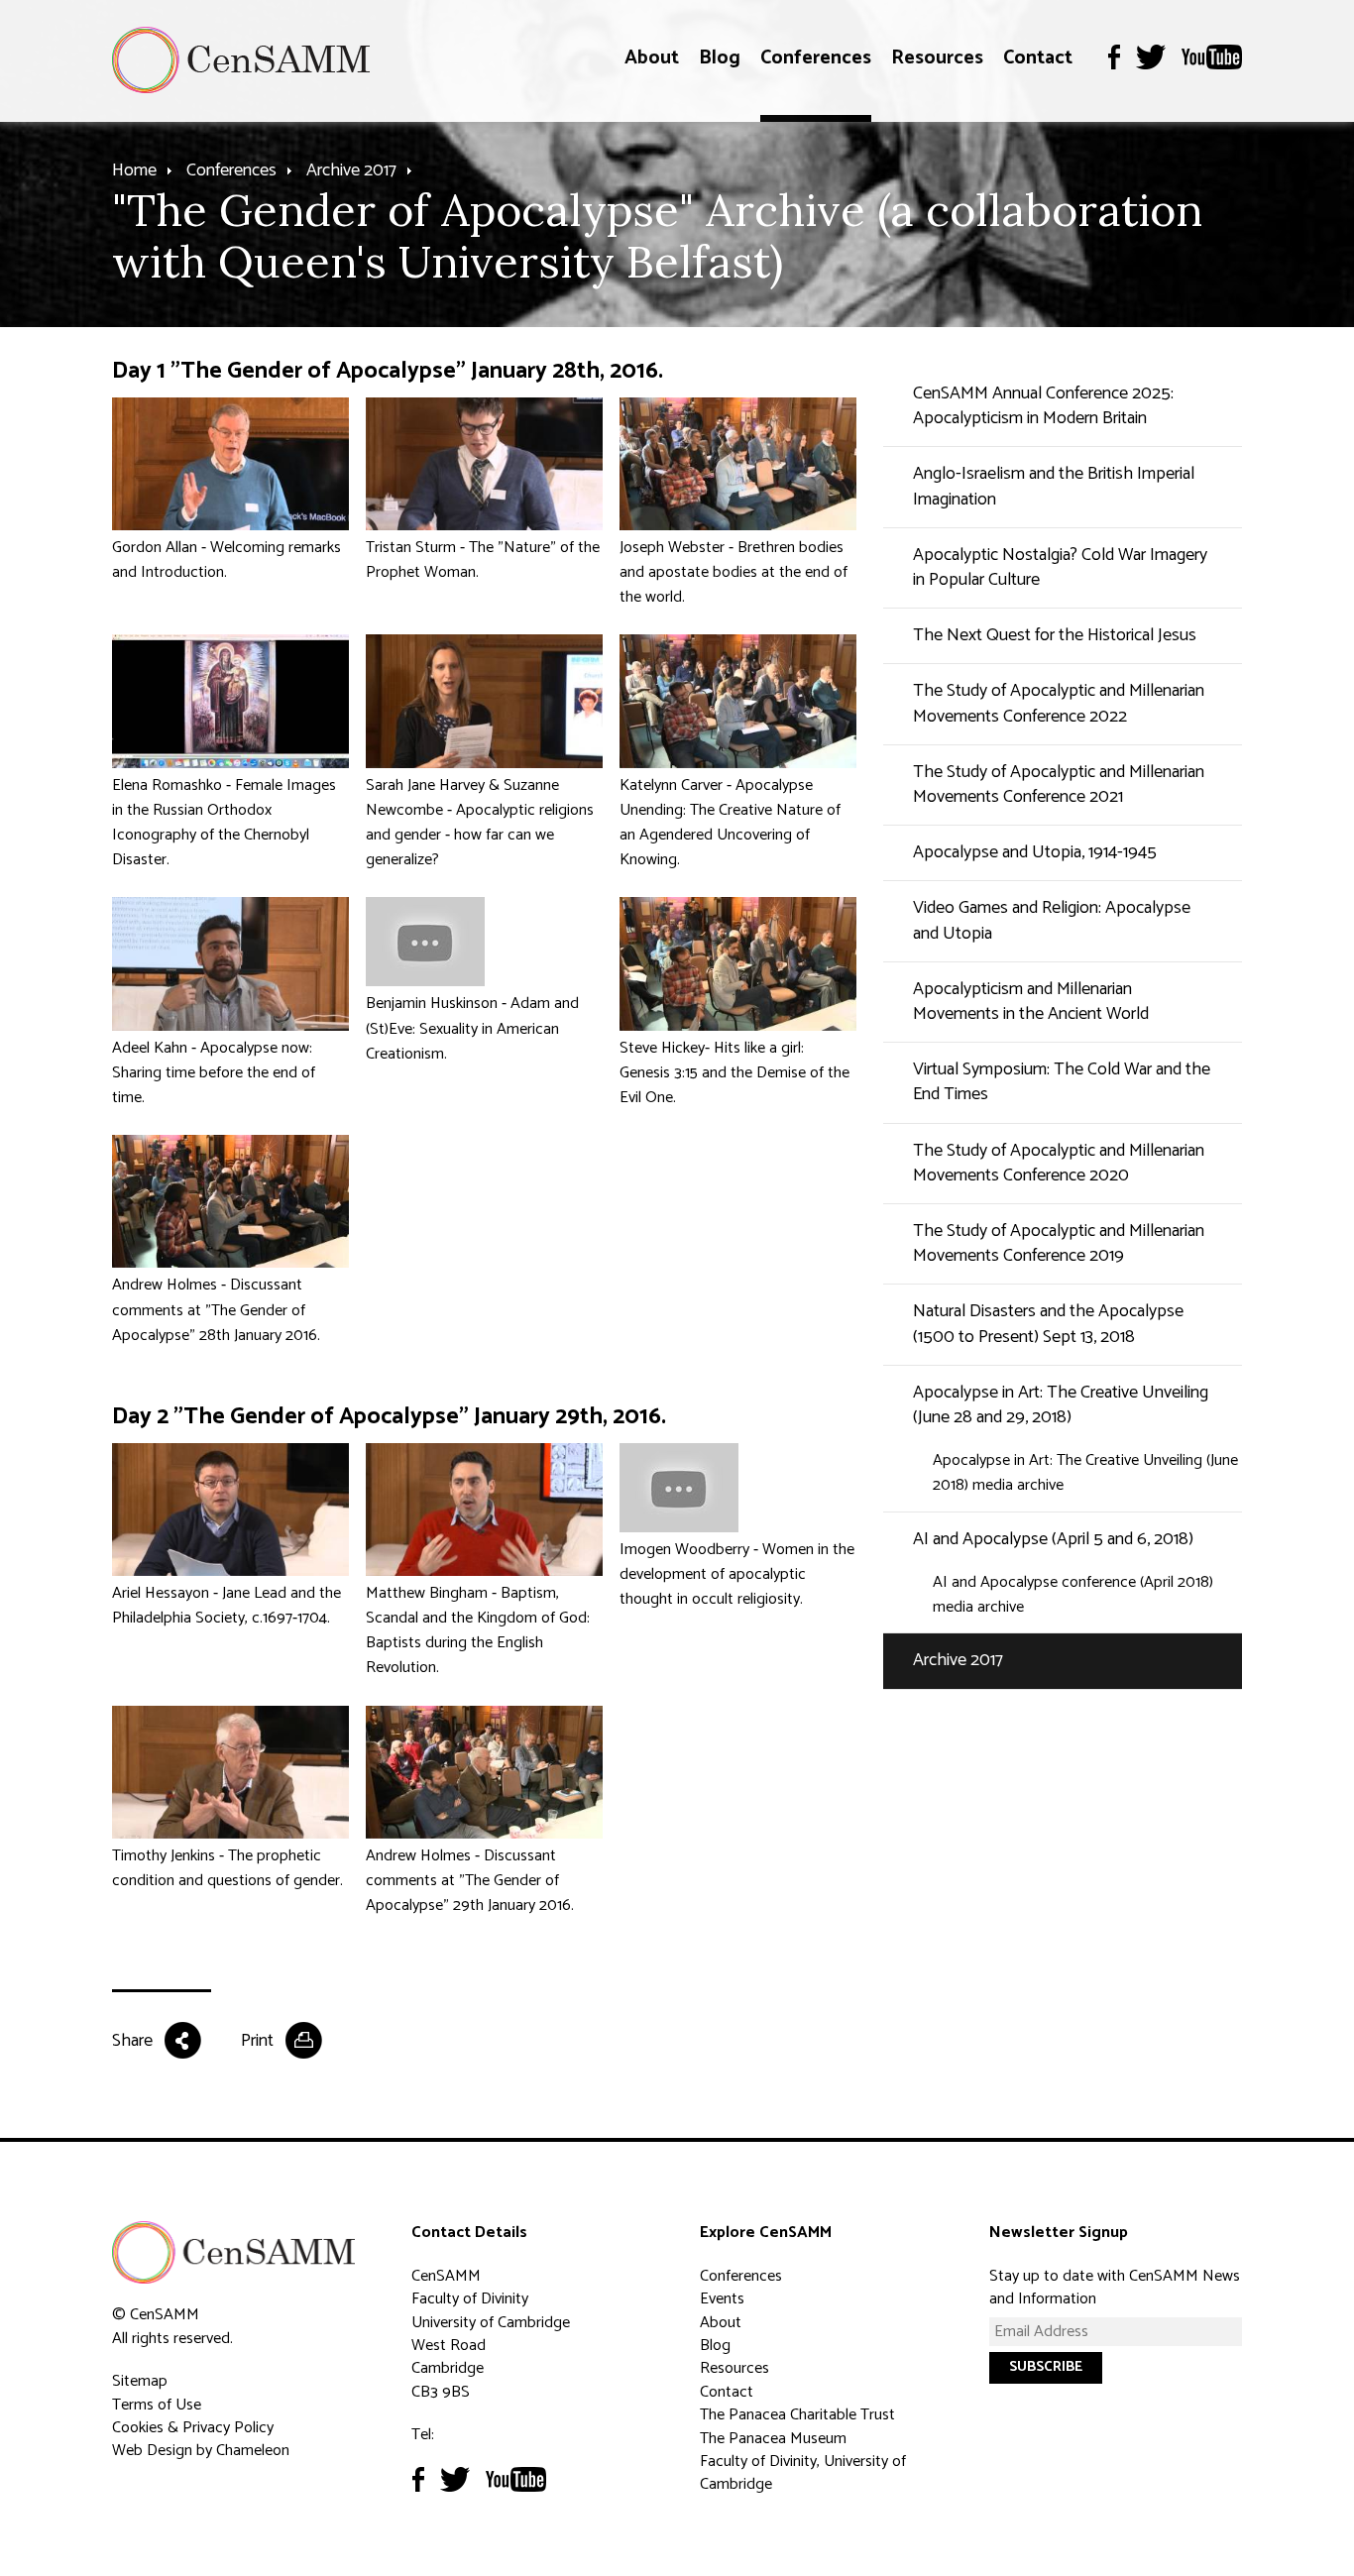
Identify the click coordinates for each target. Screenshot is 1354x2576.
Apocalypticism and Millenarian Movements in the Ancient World (1031, 1002)
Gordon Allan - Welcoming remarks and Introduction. (226, 560)
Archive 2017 (351, 170)
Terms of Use (157, 2405)
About (652, 58)
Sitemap (140, 2381)
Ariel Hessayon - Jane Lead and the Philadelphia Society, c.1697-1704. (226, 1606)
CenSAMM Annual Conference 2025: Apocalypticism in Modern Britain (1043, 406)
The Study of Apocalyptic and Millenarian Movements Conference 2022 (1059, 703)
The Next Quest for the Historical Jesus (1055, 635)
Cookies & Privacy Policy (193, 2428)
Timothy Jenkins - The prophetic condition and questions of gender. (227, 1868)
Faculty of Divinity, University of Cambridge (803, 2473)
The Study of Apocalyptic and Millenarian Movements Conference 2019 (1059, 1243)
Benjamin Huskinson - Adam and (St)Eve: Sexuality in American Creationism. (472, 1028)
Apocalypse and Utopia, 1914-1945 (1035, 852)
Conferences (816, 58)
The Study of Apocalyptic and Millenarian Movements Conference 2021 (1059, 784)
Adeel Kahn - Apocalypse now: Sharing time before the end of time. (214, 1073)
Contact (1038, 58)
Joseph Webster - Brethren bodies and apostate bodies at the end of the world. (733, 572)
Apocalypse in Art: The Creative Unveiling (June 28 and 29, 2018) (1061, 1405)
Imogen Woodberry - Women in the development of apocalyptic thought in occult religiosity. (737, 1574)
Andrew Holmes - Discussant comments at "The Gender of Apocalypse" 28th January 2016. (216, 1310)
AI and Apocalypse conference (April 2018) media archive (1073, 1595)
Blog (720, 58)
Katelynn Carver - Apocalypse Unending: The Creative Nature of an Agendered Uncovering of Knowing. (730, 823)
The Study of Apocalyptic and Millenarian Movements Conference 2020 (1059, 1163)
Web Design (152, 2451)
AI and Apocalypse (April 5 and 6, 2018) (1053, 1539)
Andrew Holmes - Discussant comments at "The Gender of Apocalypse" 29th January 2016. (470, 1881)
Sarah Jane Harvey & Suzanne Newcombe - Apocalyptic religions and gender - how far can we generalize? (480, 823)
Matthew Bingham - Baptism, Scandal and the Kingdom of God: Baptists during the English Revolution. (478, 1631)
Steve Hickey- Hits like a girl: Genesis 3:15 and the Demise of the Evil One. (734, 1073)
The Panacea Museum (773, 2439)
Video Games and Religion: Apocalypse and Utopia (1052, 920)
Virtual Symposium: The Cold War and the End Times (1062, 1082)
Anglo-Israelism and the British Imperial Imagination (1054, 486)
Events (722, 2299)
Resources (937, 58)
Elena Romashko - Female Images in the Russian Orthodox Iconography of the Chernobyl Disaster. (224, 823)
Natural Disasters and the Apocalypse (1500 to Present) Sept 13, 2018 (1048, 1324)
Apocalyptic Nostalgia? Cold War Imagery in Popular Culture (1060, 567)
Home (134, 170)
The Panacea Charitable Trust (797, 2415)
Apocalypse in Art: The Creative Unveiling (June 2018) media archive (1085, 1473)
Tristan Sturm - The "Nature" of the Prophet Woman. (483, 560)
